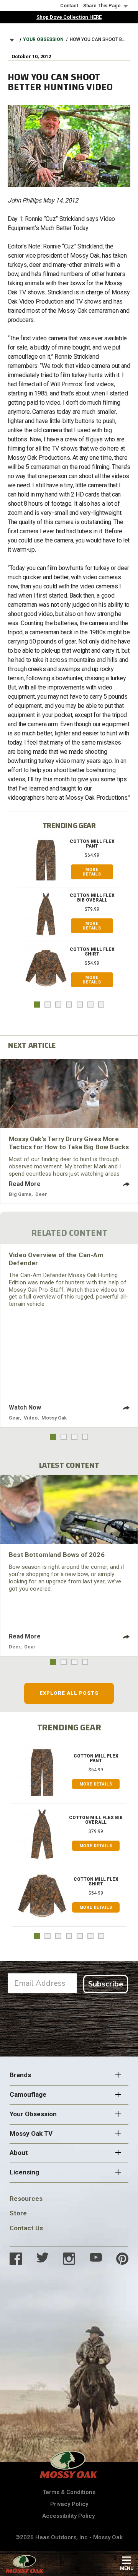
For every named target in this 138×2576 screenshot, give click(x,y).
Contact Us (26, 2228)
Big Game (20, 1194)
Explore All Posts (69, 1693)
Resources (26, 2199)
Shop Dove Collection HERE (69, 17)
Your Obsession (43, 39)
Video (31, 1418)
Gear (14, 1418)
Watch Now (25, 1407)
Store (18, 2213)
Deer (41, 1194)
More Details (92, 872)
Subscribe (106, 1984)
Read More (25, 1184)
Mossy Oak (54, 1418)
